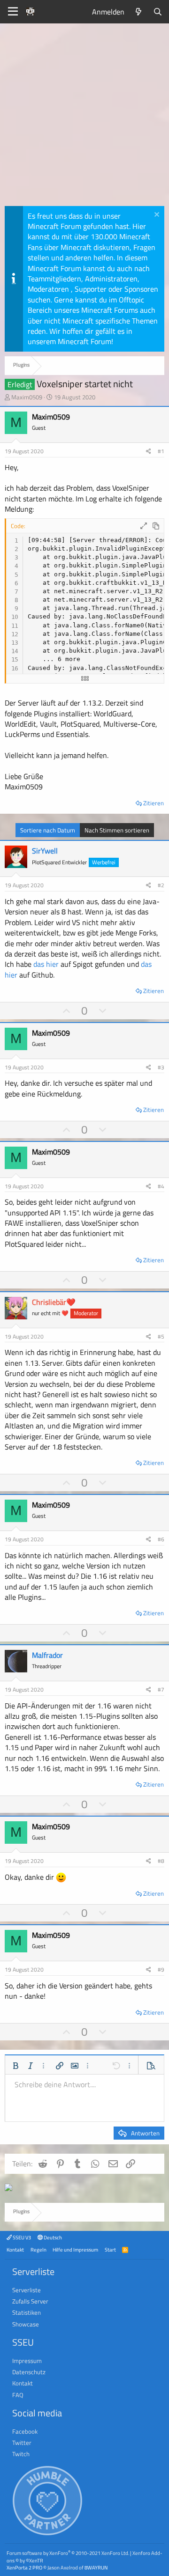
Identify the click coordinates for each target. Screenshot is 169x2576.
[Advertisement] (84, 117)
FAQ (18, 2395)
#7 (161, 1689)
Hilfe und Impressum (75, 2249)
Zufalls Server (30, 2301)
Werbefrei (104, 862)
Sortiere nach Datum (48, 830)
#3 (161, 1067)
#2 (161, 885)
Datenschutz (29, 2372)
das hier (46, 964)
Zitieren (154, 803)
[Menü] (13, 12)
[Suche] (157, 12)
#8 (161, 1861)
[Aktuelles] (139, 12)
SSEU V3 (21, 2237)
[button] (15, 2066)
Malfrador (47, 1655)
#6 (161, 1539)
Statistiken (27, 2312)
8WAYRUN (96, 2567)
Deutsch (52, 2237)
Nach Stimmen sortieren (117, 830)
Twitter (22, 2443)
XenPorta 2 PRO (24, 2567)
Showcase (26, 2324)
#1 (161, 451)
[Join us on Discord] (8, 2188)
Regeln (38, 2249)
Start (110, 2249)
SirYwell (45, 851)
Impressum (27, 2361)
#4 (161, 1186)
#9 (161, 1969)
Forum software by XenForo (68, 2553)
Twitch (21, 2454)
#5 (161, 1336)
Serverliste (27, 2290)
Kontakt (15, 2249)
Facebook (25, 2431)
